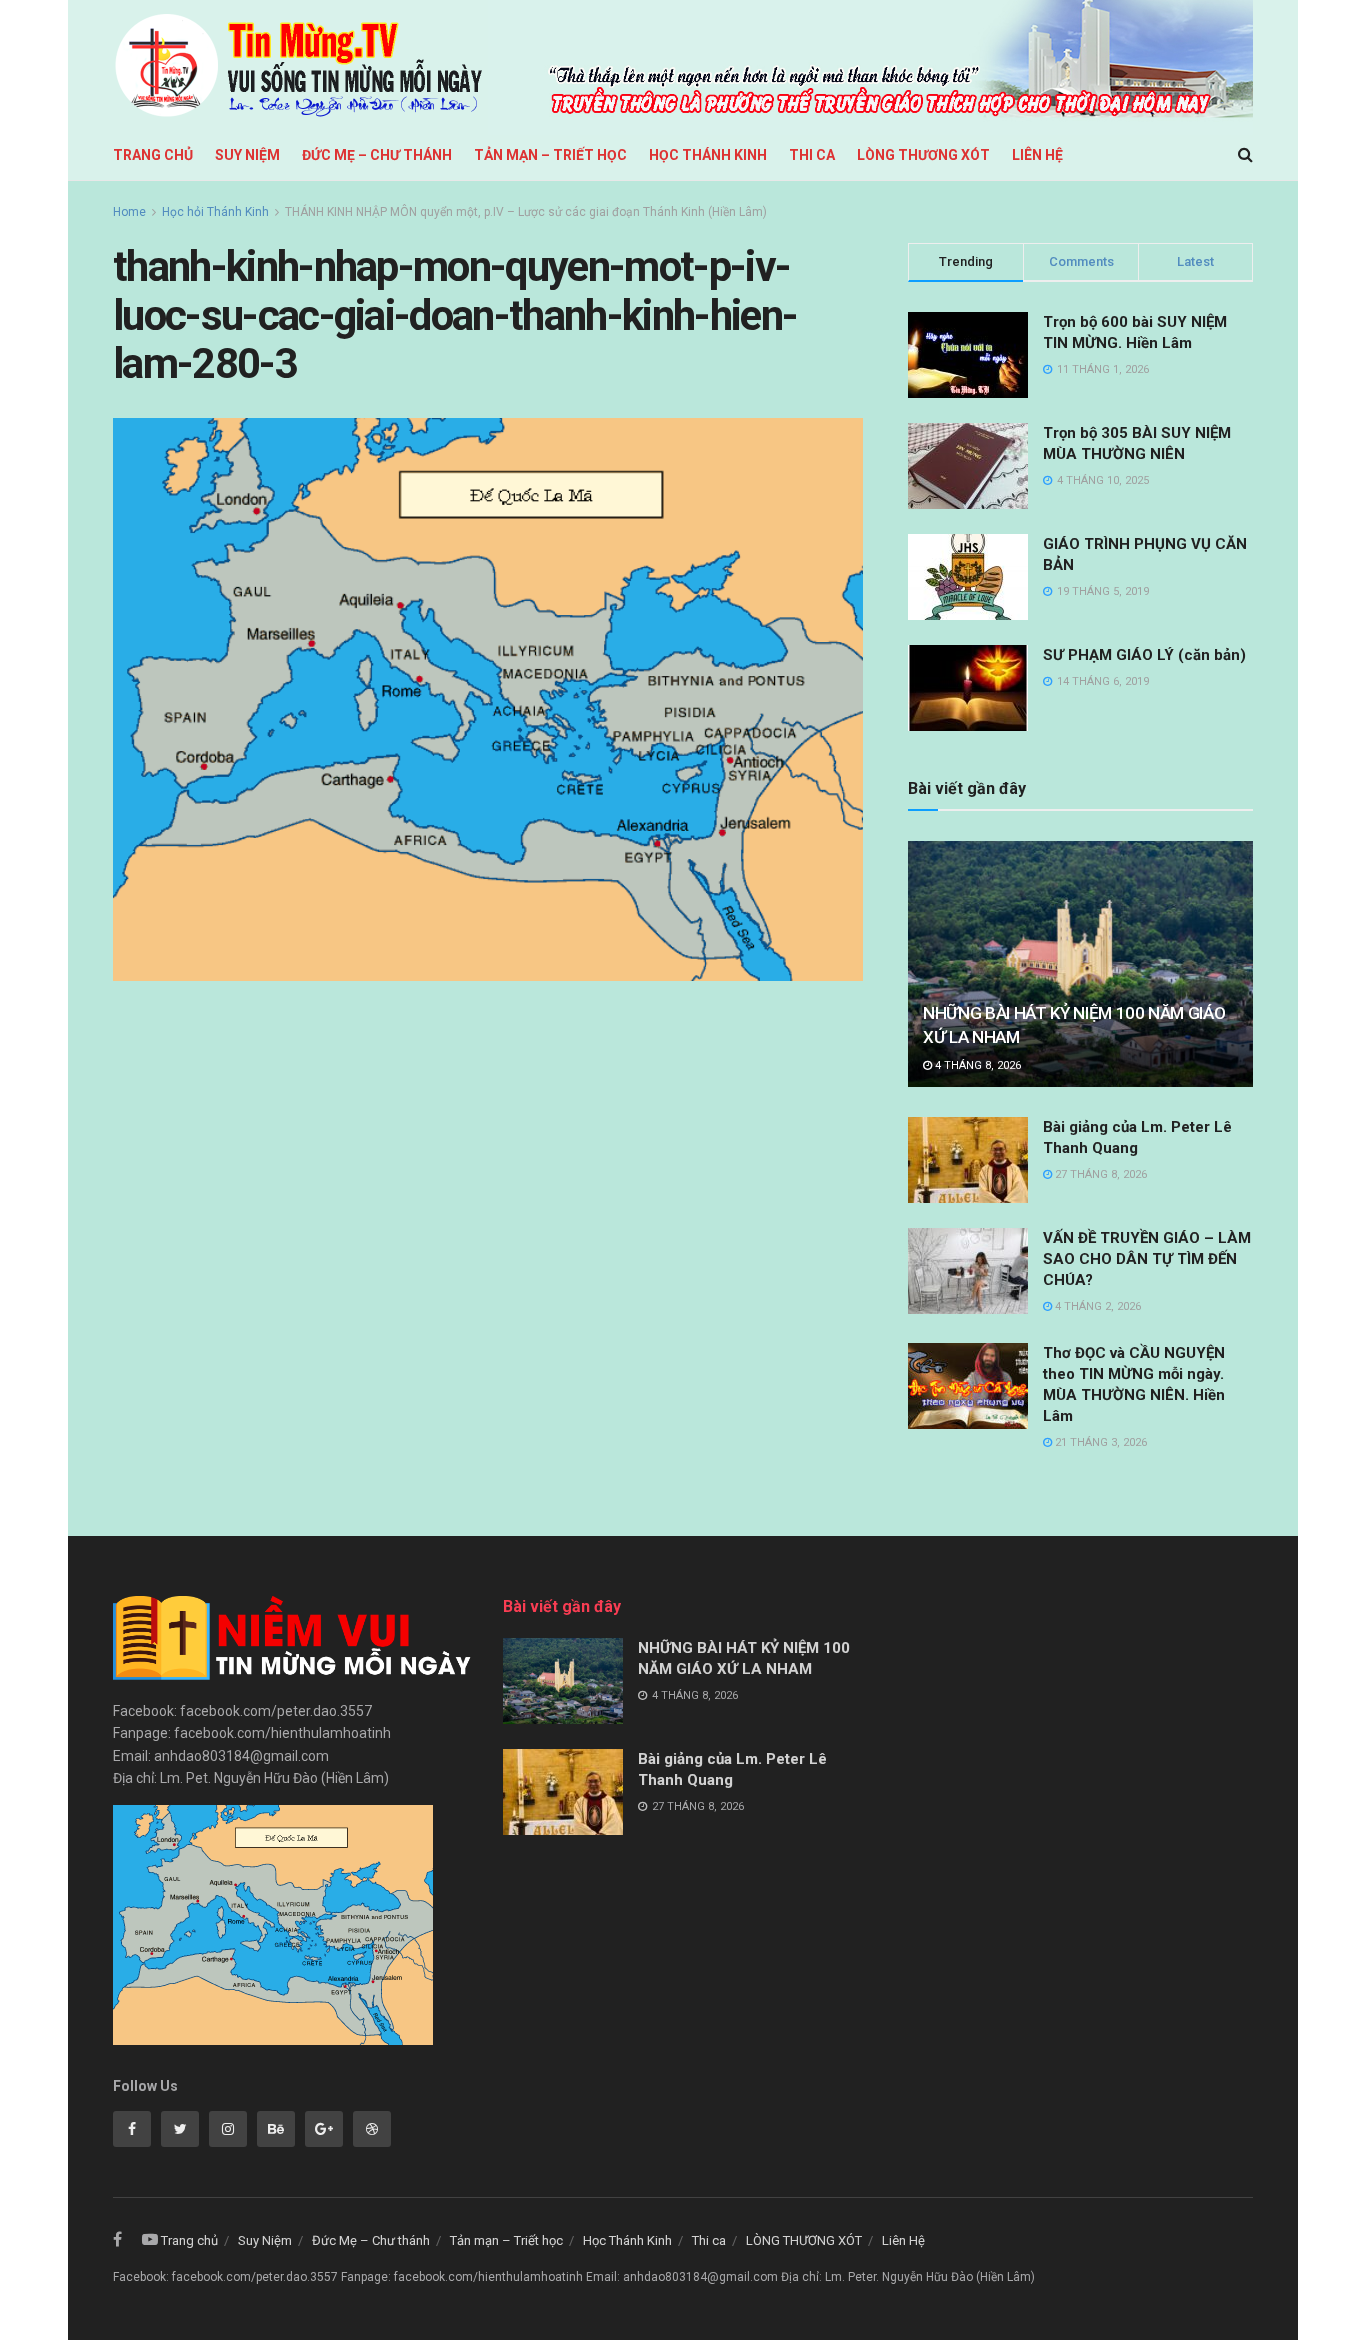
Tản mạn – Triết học (550, 155)
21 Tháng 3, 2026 (1099, 1442)
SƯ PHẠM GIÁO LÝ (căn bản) (1144, 655)
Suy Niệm (247, 155)
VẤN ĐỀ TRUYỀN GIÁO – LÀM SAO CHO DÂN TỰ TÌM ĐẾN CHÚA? (1147, 1259)
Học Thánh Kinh (708, 155)
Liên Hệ (1037, 155)
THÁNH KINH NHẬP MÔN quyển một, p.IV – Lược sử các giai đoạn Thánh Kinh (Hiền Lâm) (526, 212)
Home (129, 212)
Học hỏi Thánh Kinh (215, 212)
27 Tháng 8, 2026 (1099, 1174)
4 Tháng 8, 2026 (976, 1065)
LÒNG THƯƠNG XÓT (923, 155)
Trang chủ (153, 155)
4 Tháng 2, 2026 (1096, 1306)
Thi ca (812, 155)
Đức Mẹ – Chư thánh (377, 155)
